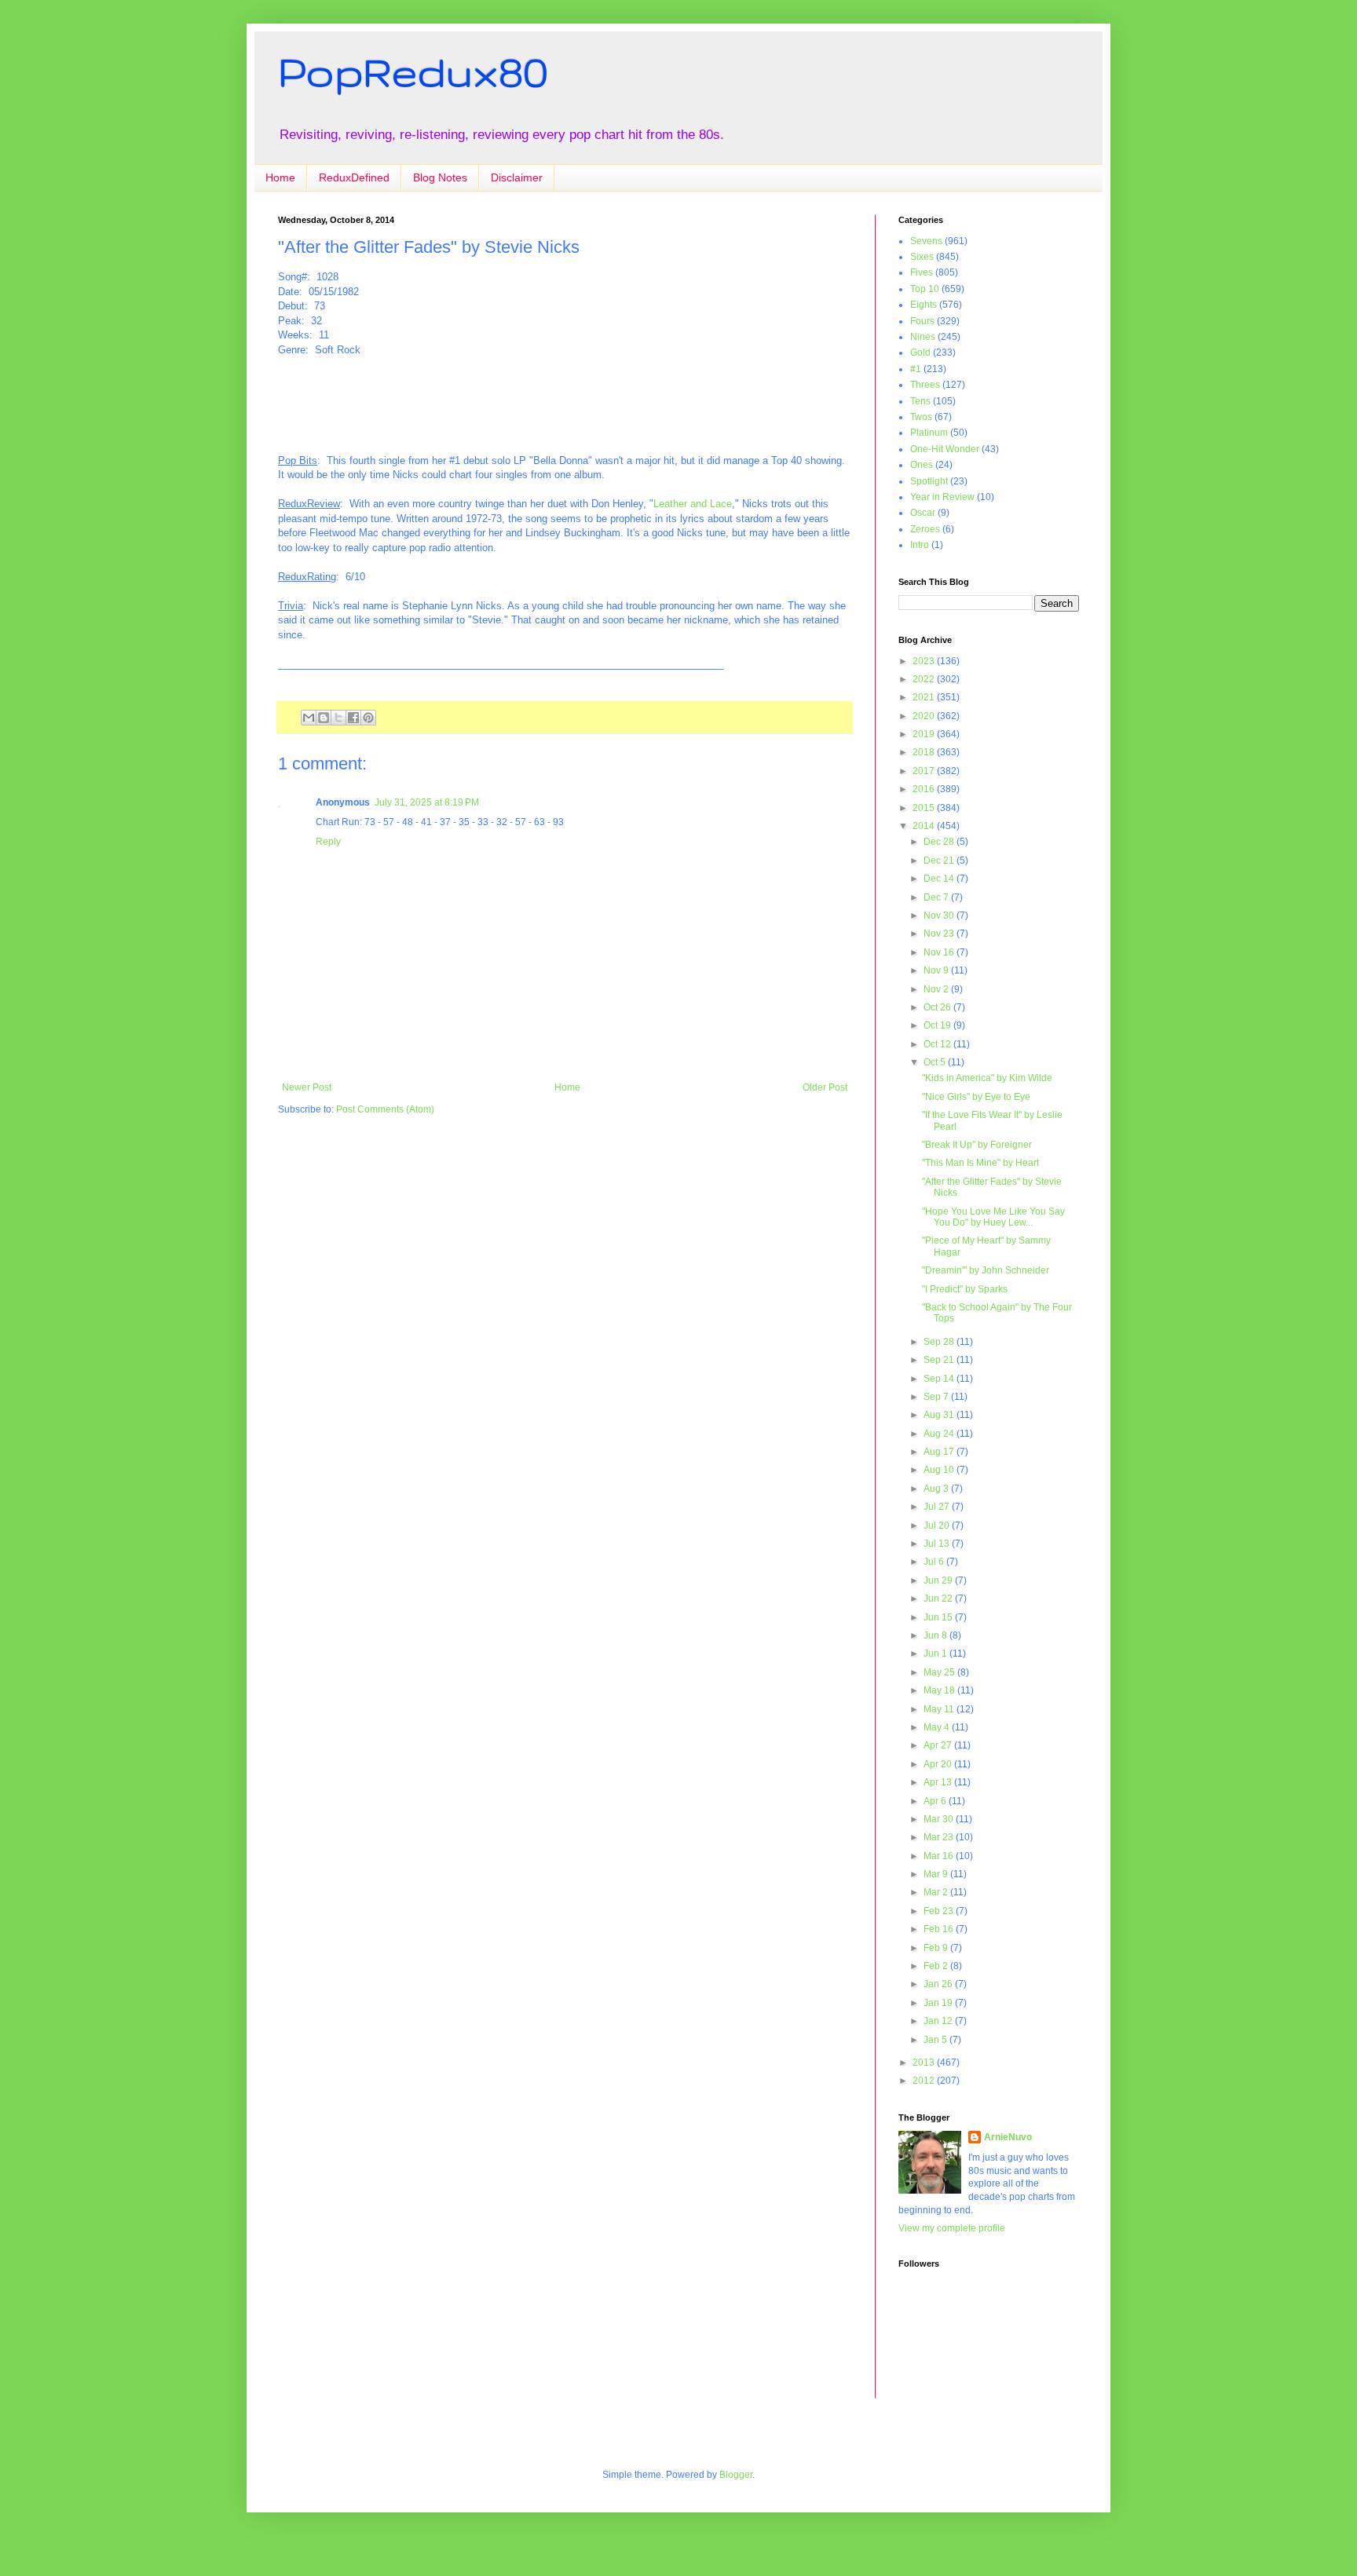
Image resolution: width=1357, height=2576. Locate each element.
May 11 (940, 1709)
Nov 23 (940, 934)
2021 (925, 697)
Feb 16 (940, 1929)
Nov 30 (940, 915)
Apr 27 (939, 1745)
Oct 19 (938, 1025)
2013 (925, 2063)
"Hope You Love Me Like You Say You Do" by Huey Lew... (993, 1217)
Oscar (923, 513)
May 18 (940, 1690)
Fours (922, 321)
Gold (920, 353)
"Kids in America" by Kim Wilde (987, 1078)
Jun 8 (936, 1635)
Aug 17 (940, 1452)
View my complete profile (952, 2228)
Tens (920, 401)
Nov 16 (940, 952)
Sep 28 (940, 1342)
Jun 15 (939, 1617)
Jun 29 (939, 1580)
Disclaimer (517, 177)
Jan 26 (939, 1984)
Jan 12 (939, 2021)
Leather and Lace (693, 504)
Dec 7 (937, 897)
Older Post (825, 1087)
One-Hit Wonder (945, 449)
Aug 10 (940, 1470)
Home (280, 177)
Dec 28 (940, 842)
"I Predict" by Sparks (965, 1289)
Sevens (926, 241)
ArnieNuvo (1008, 2137)
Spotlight (929, 481)
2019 (925, 734)
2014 (925, 826)
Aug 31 (940, 1415)
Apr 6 (936, 1801)
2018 (925, 752)
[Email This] (309, 718)
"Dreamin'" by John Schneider (986, 1270)
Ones (922, 465)
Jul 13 (938, 1544)
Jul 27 (938, 1507)
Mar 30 (940, 1819)
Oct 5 (936, 1062)
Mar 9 (937, 1874)
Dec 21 (940, 860)
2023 (925, 661)
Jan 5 (936, 2040)
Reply (328, 842)
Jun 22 (939, 1599)
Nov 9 (937, 970)
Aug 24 (940, 1434)
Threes (925, 385)
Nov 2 (937, 989)
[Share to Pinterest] (368, 718)
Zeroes (925, 529)
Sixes (922, 257)
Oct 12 (938, 1044)
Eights (924, 305)
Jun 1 (936, 1653)
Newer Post (307, 1087)
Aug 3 (937, 1489)
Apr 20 (939, 1764)
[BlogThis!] (324, 718)
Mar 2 (937, 1892)
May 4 (938, 1727)
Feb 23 (940, 1911)
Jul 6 (935, 1562)
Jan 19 (939, 2003)
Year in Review (942, 497)
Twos (921, 417)
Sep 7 (937, 1397)
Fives (922, 272)
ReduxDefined (354, 177)
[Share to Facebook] (353, 718)
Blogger (736, 2475)
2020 (925, 716)
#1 (916, 369)
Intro (920, 545)
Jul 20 (938, 1526)
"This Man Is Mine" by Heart (980, 1163)
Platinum (929, 433)
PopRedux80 (413, 71)
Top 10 (925, 289)
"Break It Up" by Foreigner (977, 1145)
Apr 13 (939, 1782)
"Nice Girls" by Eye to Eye (976, 1097)
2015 (925, 808)
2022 (925, 679)
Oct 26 (938, 1007)
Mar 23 (940, 1837)
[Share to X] (338, 718)
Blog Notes (440, 177)
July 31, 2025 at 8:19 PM (427, 802)
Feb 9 (937, 1948)
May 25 (940, 1672)
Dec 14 (940, 879)
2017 (925, 771)
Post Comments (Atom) (385, 1109)
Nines (923, 337)
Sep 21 (940, 1360)
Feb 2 (937, 1966)
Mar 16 (940, 1856)
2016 (925, 789)
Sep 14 (940, 1379)
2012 (925, 2081)
